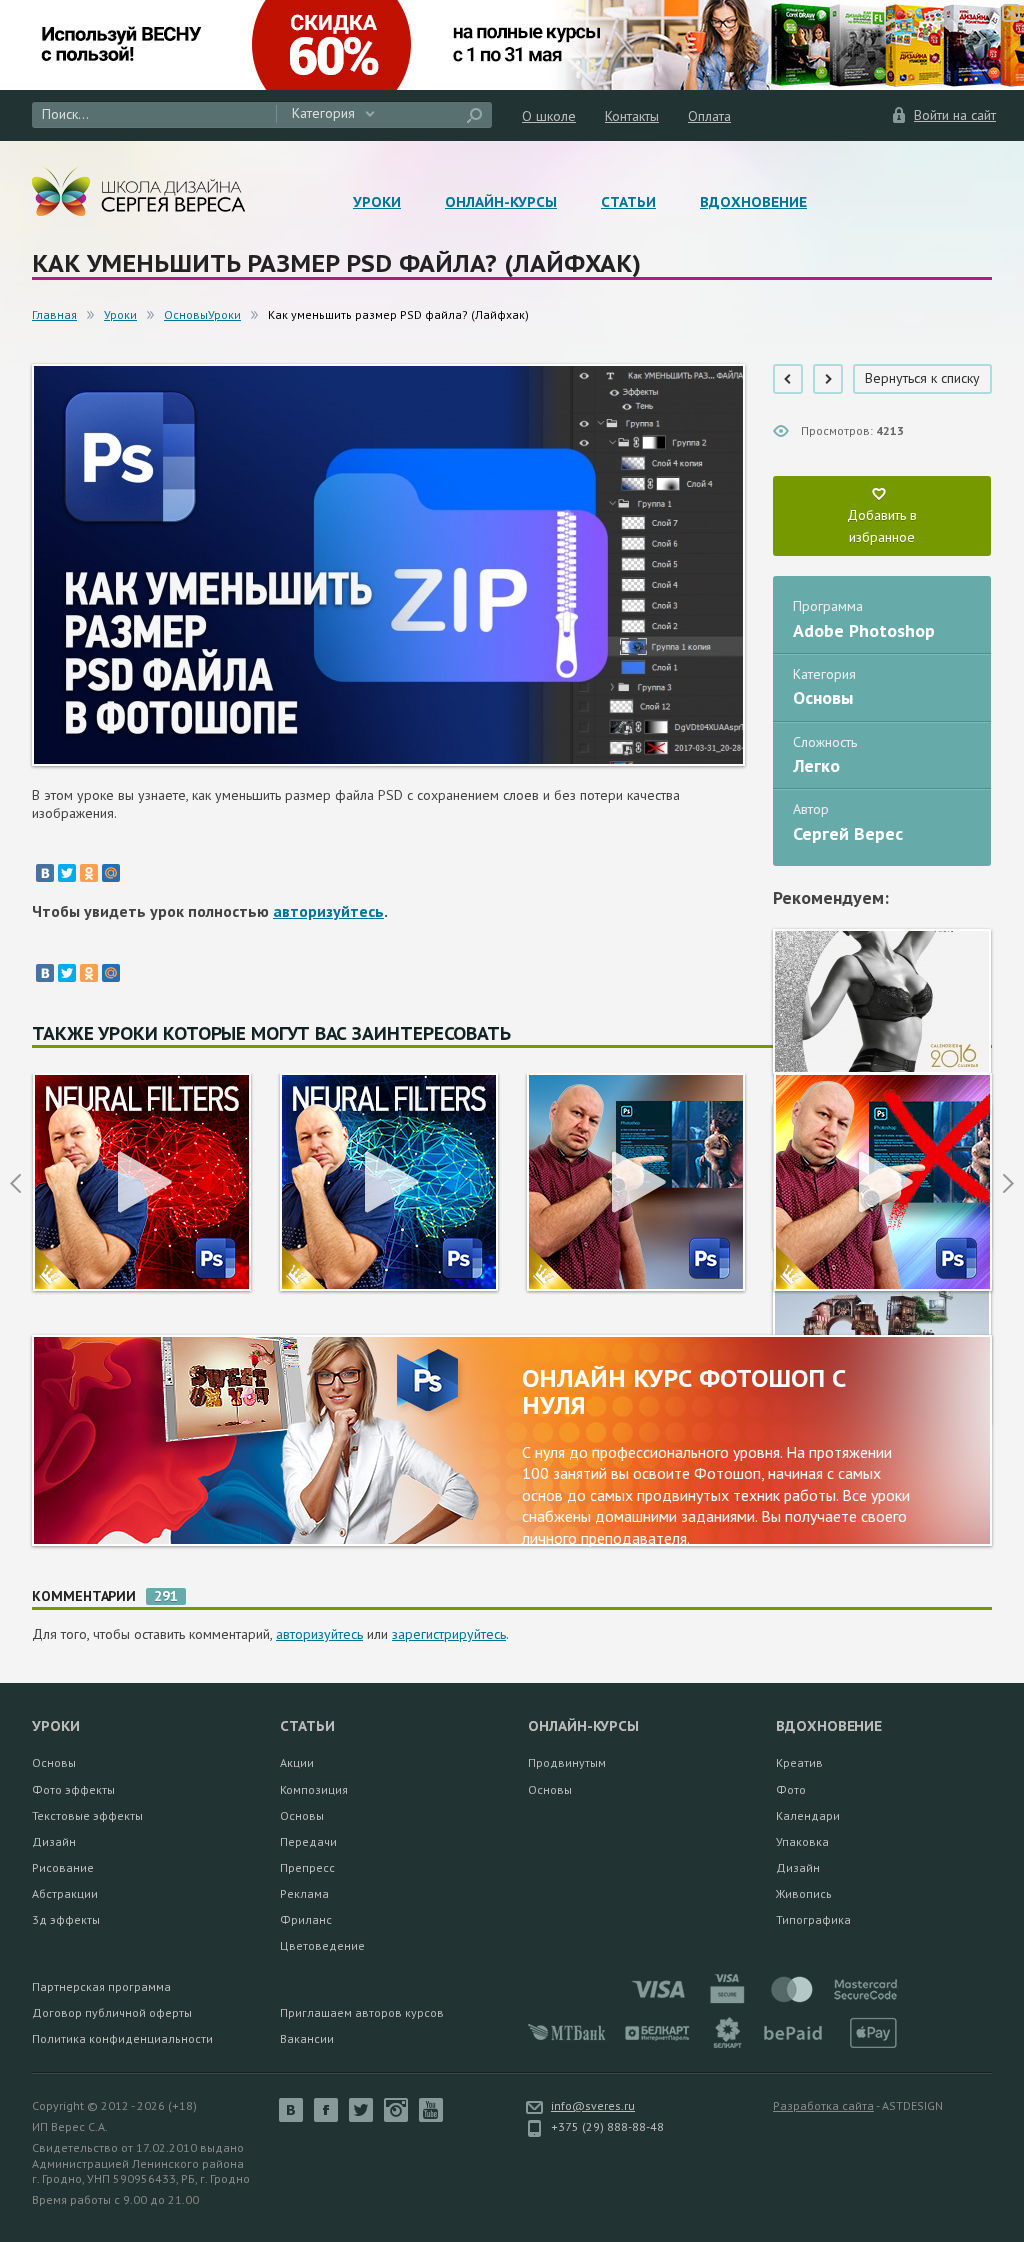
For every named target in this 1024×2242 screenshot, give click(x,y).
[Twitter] (67, 873)
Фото (791, 1789)
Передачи (308, 1841)
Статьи (628, 202)
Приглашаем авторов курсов (362, 2012)
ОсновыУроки (202, 314)
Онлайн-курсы (501, 202)
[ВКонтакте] (45, 873)
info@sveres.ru (593, 2105)
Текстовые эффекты (87, 1815)
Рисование (63, 1867)
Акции (297, 1762)
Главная (54, 314)
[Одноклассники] (89, 873)
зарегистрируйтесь (449, 1634)
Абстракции (65, 1893)
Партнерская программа (101, 1986)
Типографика (813, 1919)
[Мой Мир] (111, 873)
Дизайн (54, 1841)
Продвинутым (567, 1762)
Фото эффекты (73, 1789)
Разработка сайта (823, 2105)
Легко (816, 765)
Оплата (709, 116)
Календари (808, 1815)
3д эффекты (66, 1919)
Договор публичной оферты (112, 2012)
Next (1008, 1183)
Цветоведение (322, 1945)
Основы (823, 697)
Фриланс (306, 1919)
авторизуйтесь (328, 911)
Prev (15, 1183)
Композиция (314, 1789)
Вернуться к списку (922, 378)
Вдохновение (753, 202)
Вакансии (307, 2038)
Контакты (632, 116)
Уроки (377, 202)
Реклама (304, 1893)
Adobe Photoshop (864, 630)
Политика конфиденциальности (122, 2038)
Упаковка (802, 1841)
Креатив (799, 1762)
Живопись (804, 1893)
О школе (549, 116)
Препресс (307, 1867)
